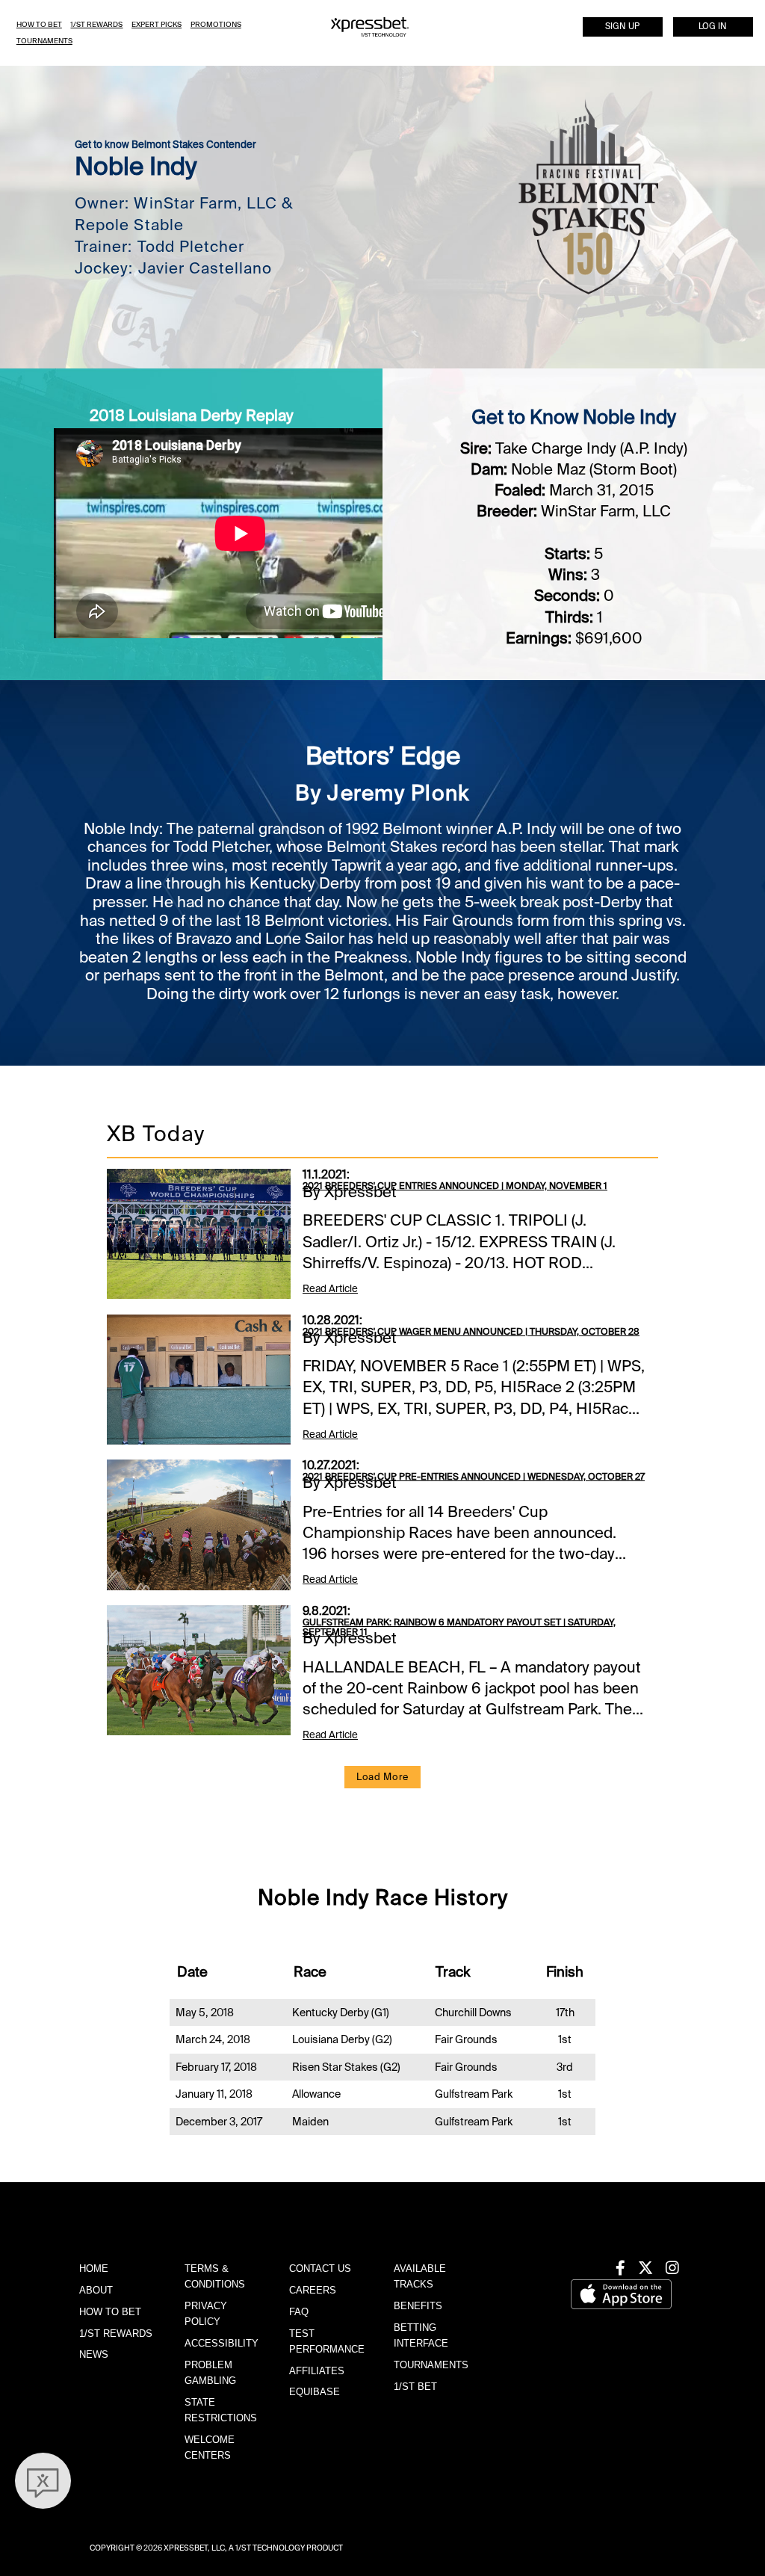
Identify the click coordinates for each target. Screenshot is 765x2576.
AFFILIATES (317, 2371)
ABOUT (96, 2290)
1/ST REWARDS (116, 2333)
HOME (94, 2268)
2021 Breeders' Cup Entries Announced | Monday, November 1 (455, 1186)
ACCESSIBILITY (222, 2343)
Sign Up (622, 27)
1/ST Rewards (96, 24)
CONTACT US (320, 2268)
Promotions (216, 24)
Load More (382, 1777)
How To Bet (39, 24)
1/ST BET (415, 2387)
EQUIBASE (315, 2392)
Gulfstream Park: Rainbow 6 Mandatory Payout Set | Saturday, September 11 (459, 1628)
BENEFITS (418, 2306)
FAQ (299, 2312)
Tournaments (44, 41)
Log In (713, 27)
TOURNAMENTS (431, 2365)
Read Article (330, 1289)
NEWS (94, 2354)
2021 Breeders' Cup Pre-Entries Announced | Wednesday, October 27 (474, 1477)
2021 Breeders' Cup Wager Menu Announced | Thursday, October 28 (471, 1332)
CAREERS (313, 2290)
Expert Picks (157, 24)
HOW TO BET (110, 2312)
